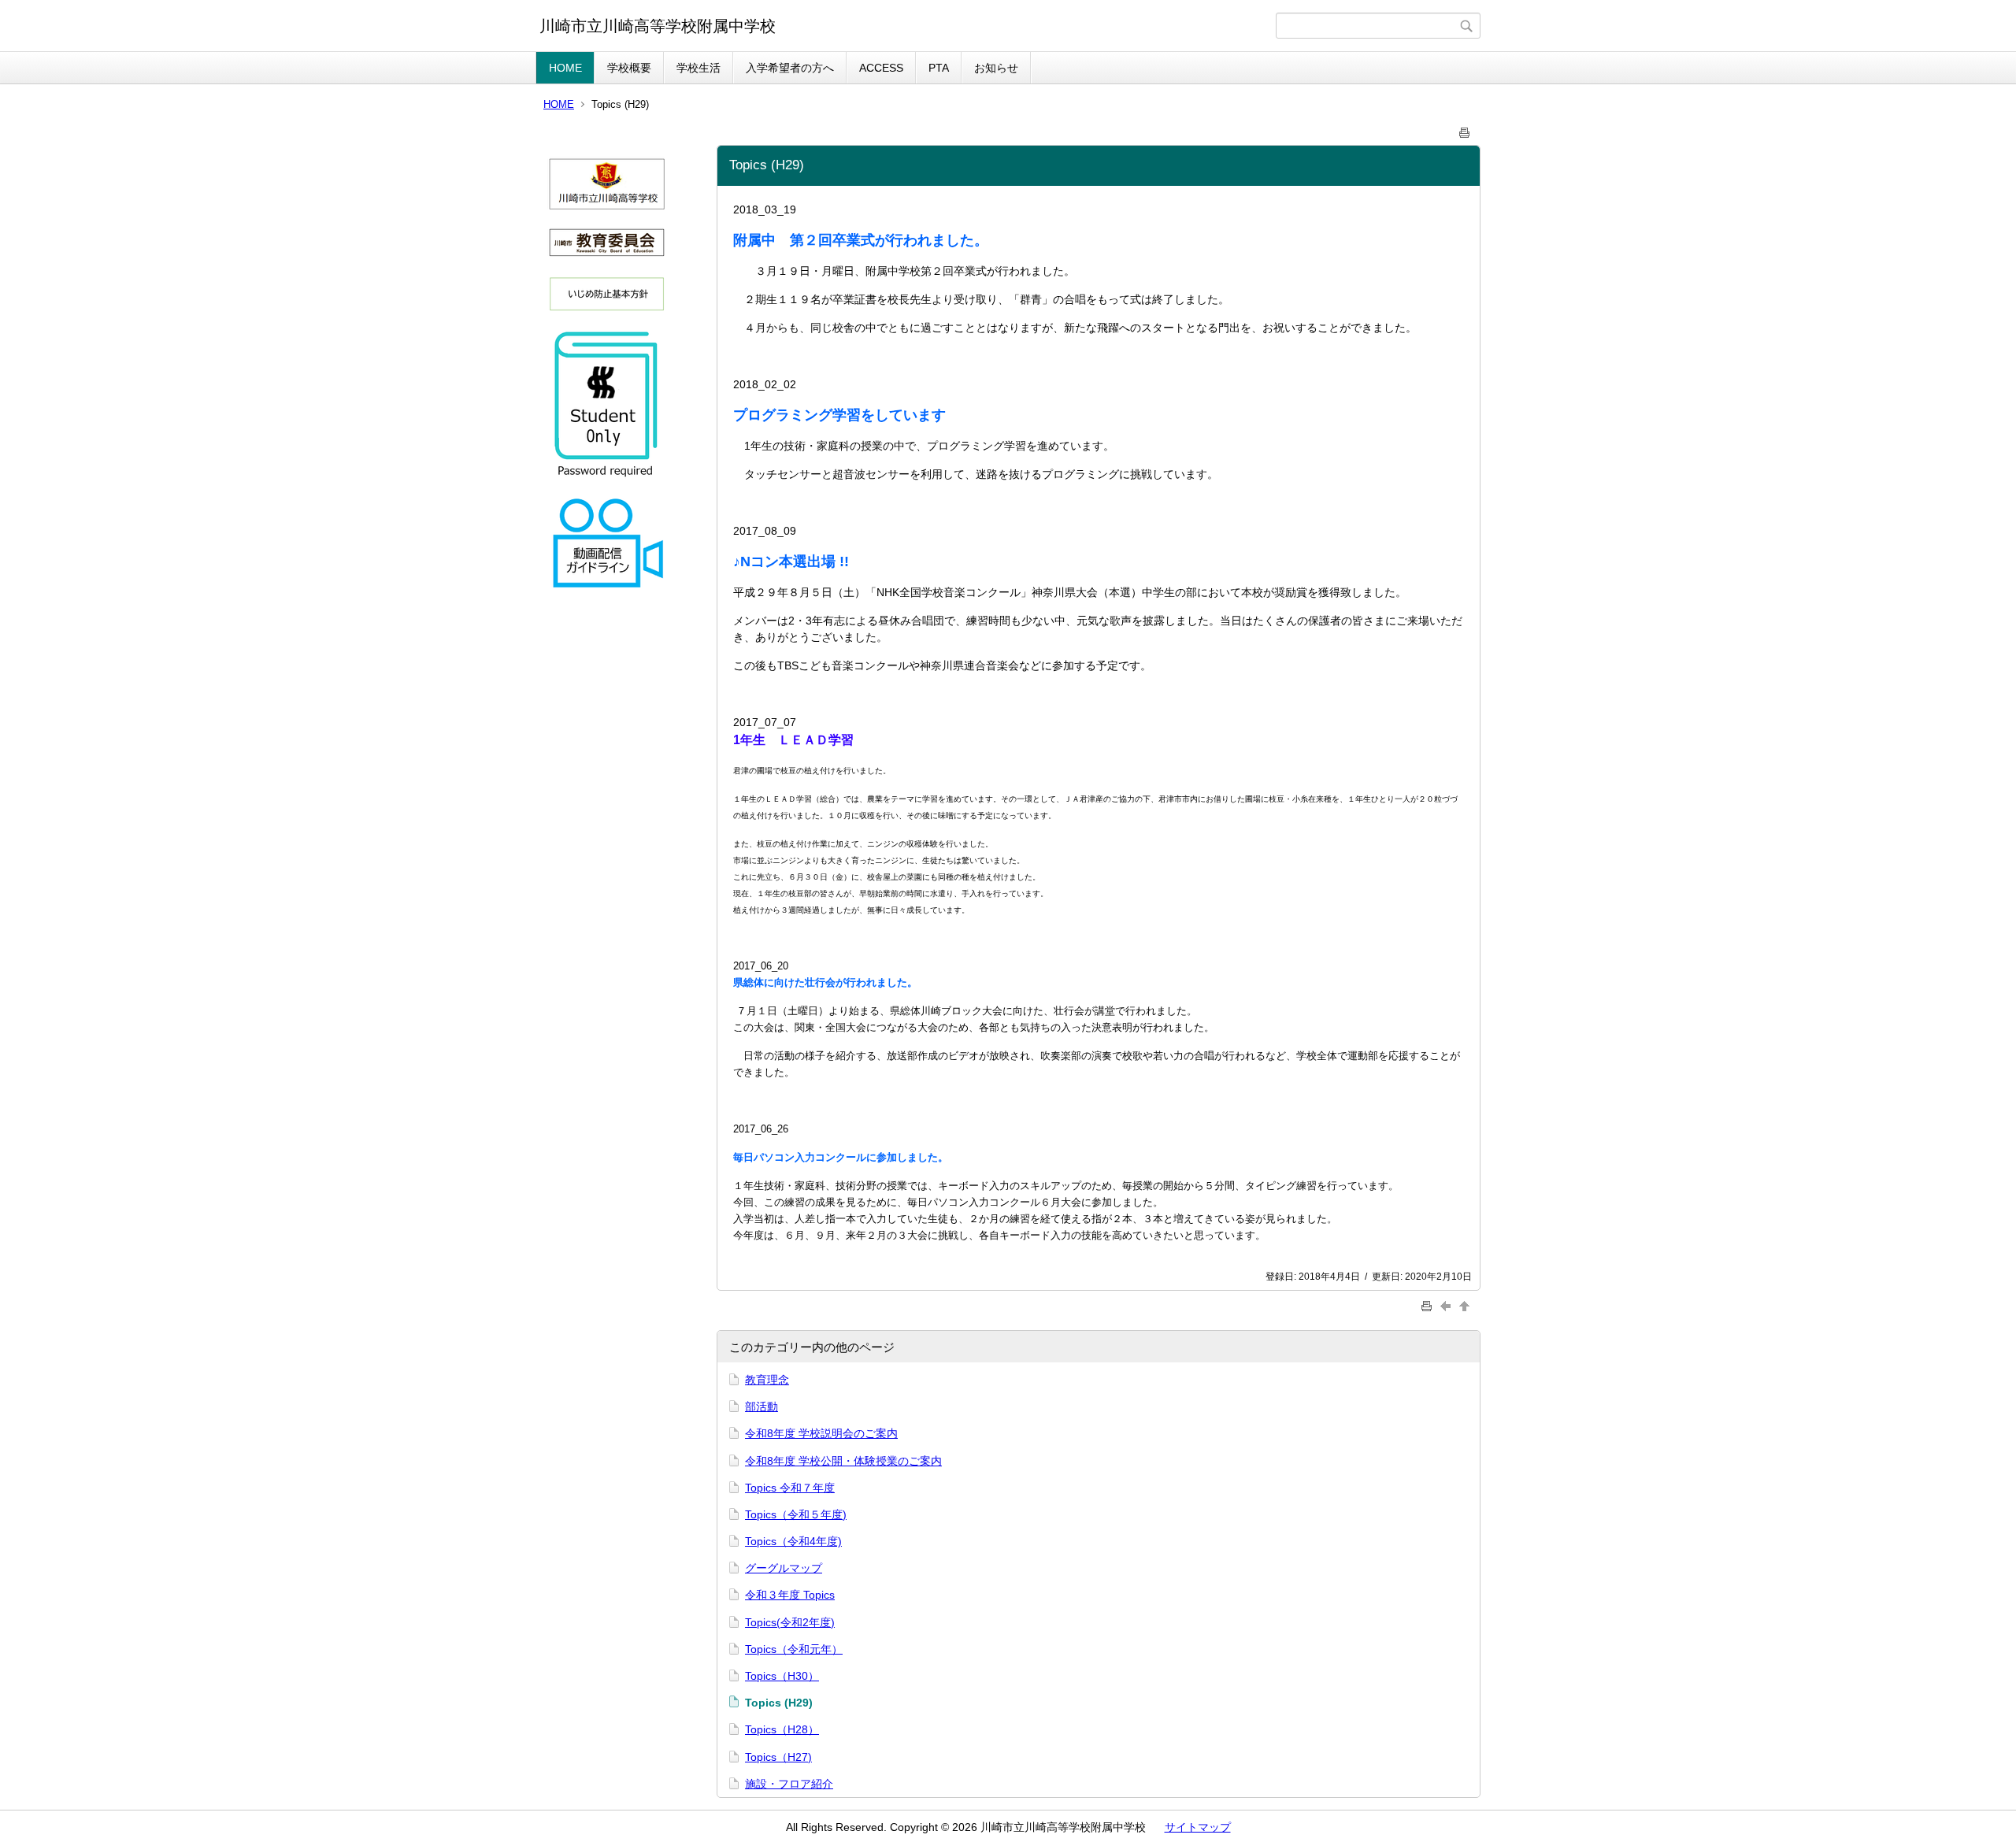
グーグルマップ (784, 1568)
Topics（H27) (778, 1757)
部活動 (762, 1407)
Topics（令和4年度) (793, 1541)
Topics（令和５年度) (796, 1514)
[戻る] (1447, 1305)
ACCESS (881, 68)
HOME (565, 68)
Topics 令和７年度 (790, 1488)
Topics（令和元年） (794, 1649)
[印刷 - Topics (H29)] (1465, 130)
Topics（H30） (782, 1676)
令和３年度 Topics (790, 1595)
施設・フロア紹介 (789, 1784)
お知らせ (996, 68)
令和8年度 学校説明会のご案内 (821, 1433)
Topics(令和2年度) (790, 1622)
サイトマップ (1198, 1827)
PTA (939, 68)
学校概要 (629, 68)
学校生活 (699, 68)
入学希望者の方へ (790, 68)
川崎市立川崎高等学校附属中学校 (658, 26)
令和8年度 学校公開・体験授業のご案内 (843, 1461)
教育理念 (767, 1380)
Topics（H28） (782, 1729)
